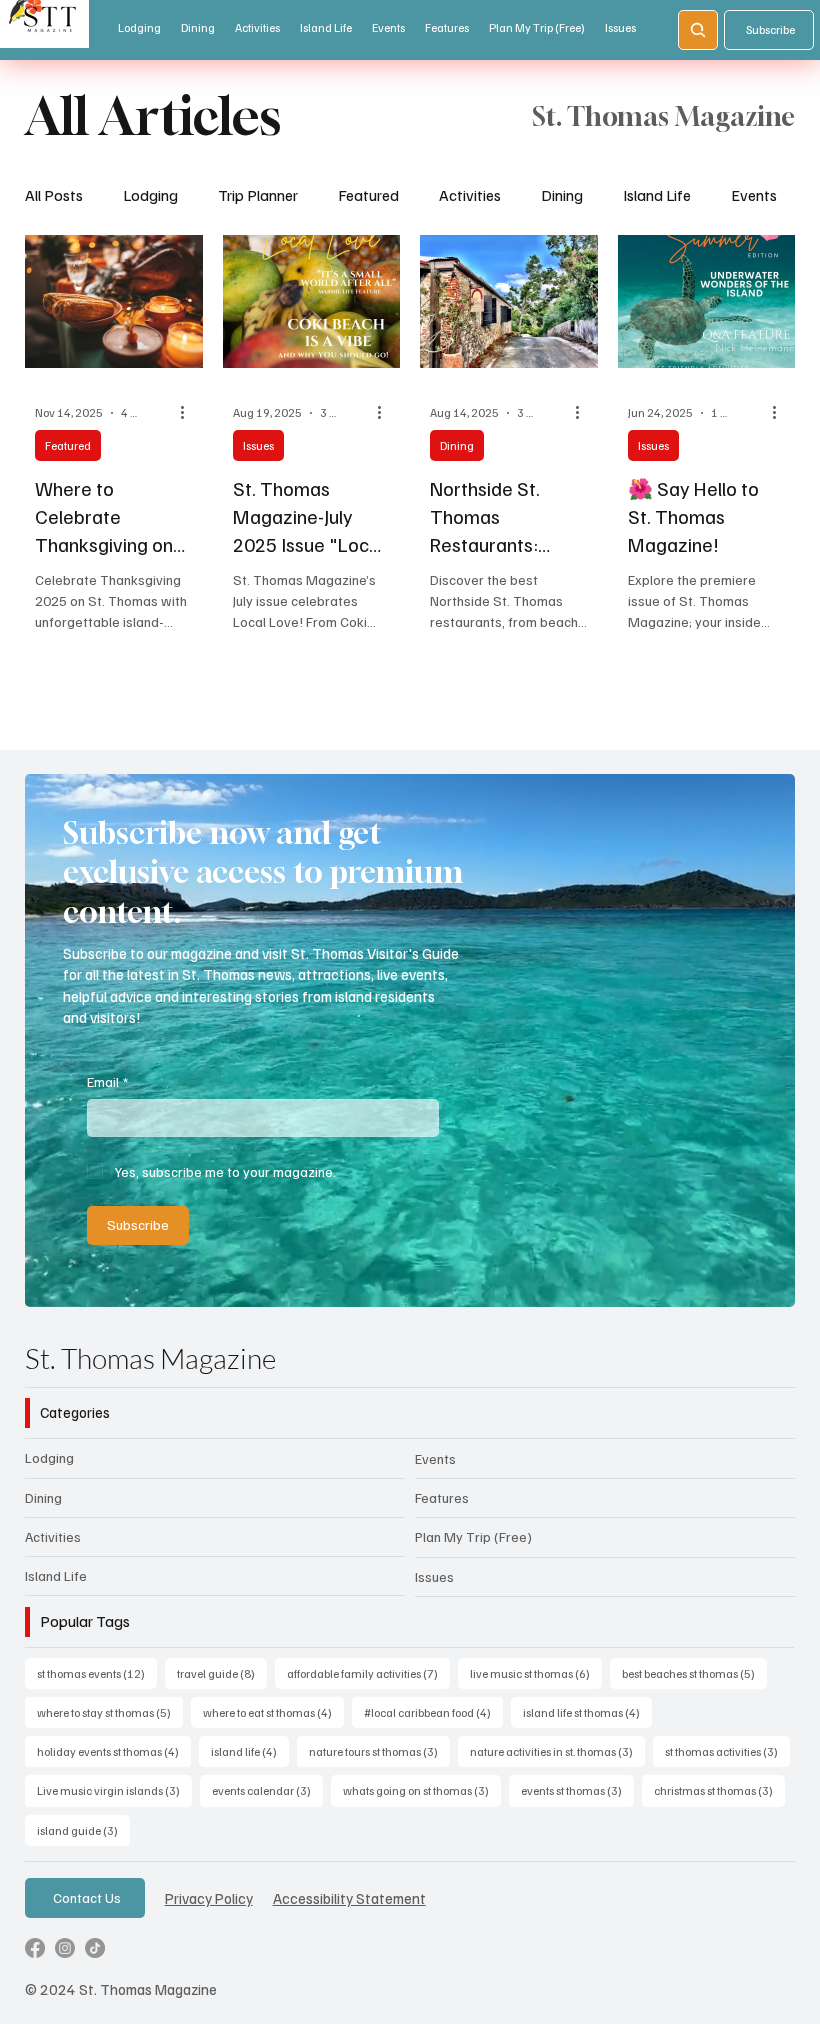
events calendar (267, 1790)
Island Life (657, 195)
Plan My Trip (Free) (473, 1536)
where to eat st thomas (273, 1712)
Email (107, 1081)
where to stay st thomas (110, 1712)
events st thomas (577, 1790)
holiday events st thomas (114, 1751)
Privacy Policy (209, 1897)
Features (442, 1497)
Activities (470, 195)
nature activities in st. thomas (557, 1751)
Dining (562, 195)
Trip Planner (258, 195)
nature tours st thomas (379, 1751)
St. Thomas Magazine (150, 1358)
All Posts (54, 195)
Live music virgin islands (114, 1790)
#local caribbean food (433, 1712)
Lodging (150, 195)
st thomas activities (727, 1751)
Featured (368, 195)
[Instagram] (65, 1948)
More (749, 195)
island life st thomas (587, 1712)
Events (435, 1458)
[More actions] (190, 413)
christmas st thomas (719, 1790)
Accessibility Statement (349, 1897)
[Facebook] (35, 1948)
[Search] (698, 30)
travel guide (222, 1673)
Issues (258, 445)
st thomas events (97, 1673)
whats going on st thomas (422, 1790)
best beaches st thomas (694, 1673)
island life (250, 1751)
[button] (760, 1283)
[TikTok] (95, 1948)
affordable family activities (368, 1673)
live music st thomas (536, 1673)
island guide (83, 1830)
